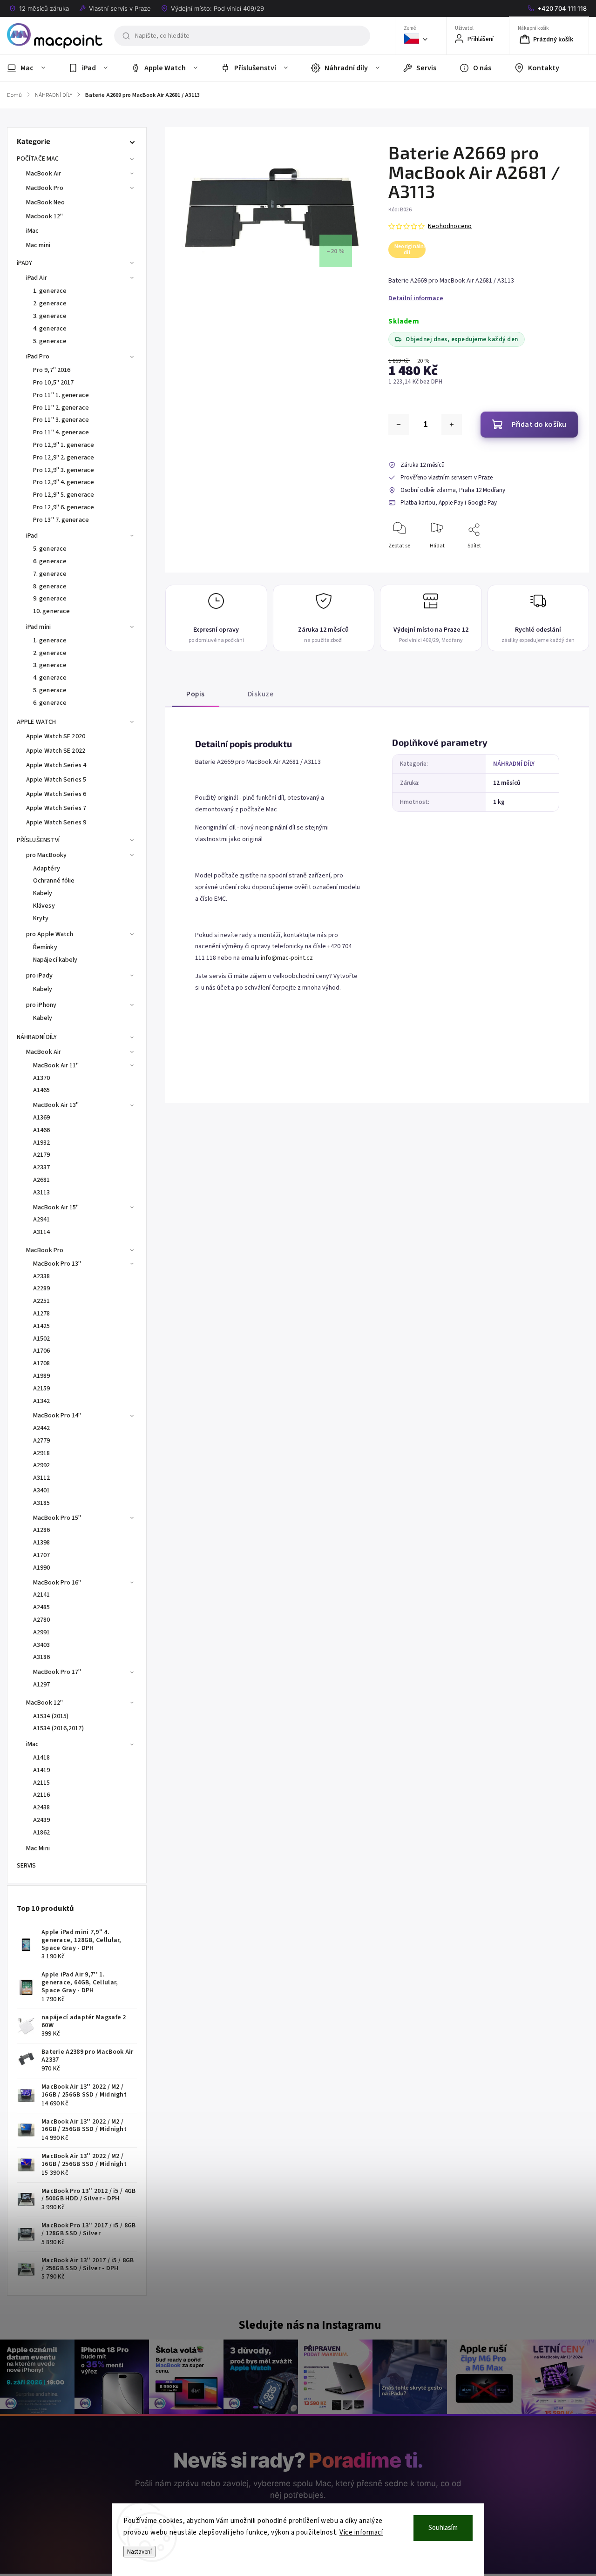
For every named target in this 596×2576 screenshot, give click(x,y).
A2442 (42, 1428)
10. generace (51, 611)
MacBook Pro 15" (57, 1518)
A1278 (42, 1314)
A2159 (42, 1389)
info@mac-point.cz (287, 958)
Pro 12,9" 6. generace (64, 507)
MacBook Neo (45, 202)
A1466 (42, 1130)
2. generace (50, 303)
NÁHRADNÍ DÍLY (37, 1037)
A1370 (42, 1078)
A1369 (42, 1118)
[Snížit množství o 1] (399, 425)
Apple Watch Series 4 (56, 765)
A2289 (42, 1288)
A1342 (42, 1401)
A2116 (42, 1795)
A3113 (42, 1193)
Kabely (43, 893)
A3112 (42, 1478)
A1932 (42, 1143)
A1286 (42, 1530)
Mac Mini (38, 1848)
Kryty (41, 918)
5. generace (50, 341)
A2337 (42, 1167)
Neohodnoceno (450, 226)
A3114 (42, 1232)
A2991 (42, 1632)
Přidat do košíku (539, 425)
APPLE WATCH (36, 722)
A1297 (42, 1685)
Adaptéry (47, 869)
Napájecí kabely (55, 960)
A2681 (42, 1180)
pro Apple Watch (50, 934)
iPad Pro (38, 357)
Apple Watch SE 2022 (56, 751)
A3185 (42, 1503)
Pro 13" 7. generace (61, 520)
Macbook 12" (44, 216)
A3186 (42, 1657)
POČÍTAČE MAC (38, 159)
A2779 (42, 1441)
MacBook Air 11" (56, 1065)
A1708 (42, 1363)
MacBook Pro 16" (57, 1583)
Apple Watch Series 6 (56, 794)
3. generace (50, 316)
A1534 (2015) (51, 1716)
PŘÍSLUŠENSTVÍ (38, 840)
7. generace (50, 574)
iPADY (25, 263)
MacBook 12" (44, 1703)
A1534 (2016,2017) (58, 1728)
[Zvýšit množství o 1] (452, 425)
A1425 (42, 1326)
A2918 (42, 1453)
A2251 (42, 1301)
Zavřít (563, 561)
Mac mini (38, 245)
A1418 (42, 1758)
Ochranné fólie (54, 881)
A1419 (42, 1770)
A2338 (42, 1276)
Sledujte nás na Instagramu (310, 2325)
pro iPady (39, 976)
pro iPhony (41, 1005)
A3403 (42, 1645)
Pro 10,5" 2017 (53, 383)
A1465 (42, 1090)
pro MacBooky (46, 855)
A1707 (42, 1555)
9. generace (50, 599)
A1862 (42, 1833)
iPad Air (37, 278)
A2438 (42, 1807)
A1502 (42, 1339)
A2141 (42, 1595)
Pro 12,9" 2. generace (64, 458)
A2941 (42, 1220)
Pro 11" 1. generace (61, 395)
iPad (32, 536)
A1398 (42, 1543)
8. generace (50, 587)
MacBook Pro (45, 188)
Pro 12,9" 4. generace (64, 482)
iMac (32, 231)
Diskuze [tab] (261, 694)
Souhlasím (443, 2528)
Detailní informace (416, 298)
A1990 (42, 1568)
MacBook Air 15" (56, 1207)
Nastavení (139, 2552)
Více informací (361, 2532)
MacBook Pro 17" (57, 1672)
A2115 (42, 1783)
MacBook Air (44, 174)
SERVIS (27, 1866)
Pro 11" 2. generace (61, 408)
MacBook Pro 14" (57, 1416)
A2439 (42, 1820)
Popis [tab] (196, 694)
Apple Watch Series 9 (56, 823)
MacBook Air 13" (56, 1105)
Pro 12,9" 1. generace (64, 445)
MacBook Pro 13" (57, 1264)
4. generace (50, 329)
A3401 (42, 1490)
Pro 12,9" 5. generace (64, 495)
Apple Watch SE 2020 (56, 736)
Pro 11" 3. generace (61, 420)
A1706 (42, 1351)
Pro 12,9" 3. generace (64, 470)
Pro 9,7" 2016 (52, 370)
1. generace (50, 291)
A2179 (42, 1155)
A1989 (42, 1376)
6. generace (50, 561)
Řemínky (45, 947)
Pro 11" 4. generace (61, 432)
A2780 (42, 1620)
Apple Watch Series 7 (56, 808)
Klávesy (44, 906)
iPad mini (38, 627)
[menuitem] (32, 68)
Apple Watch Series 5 (56, 780)
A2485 (42, 1607)
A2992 (42, 1465)
